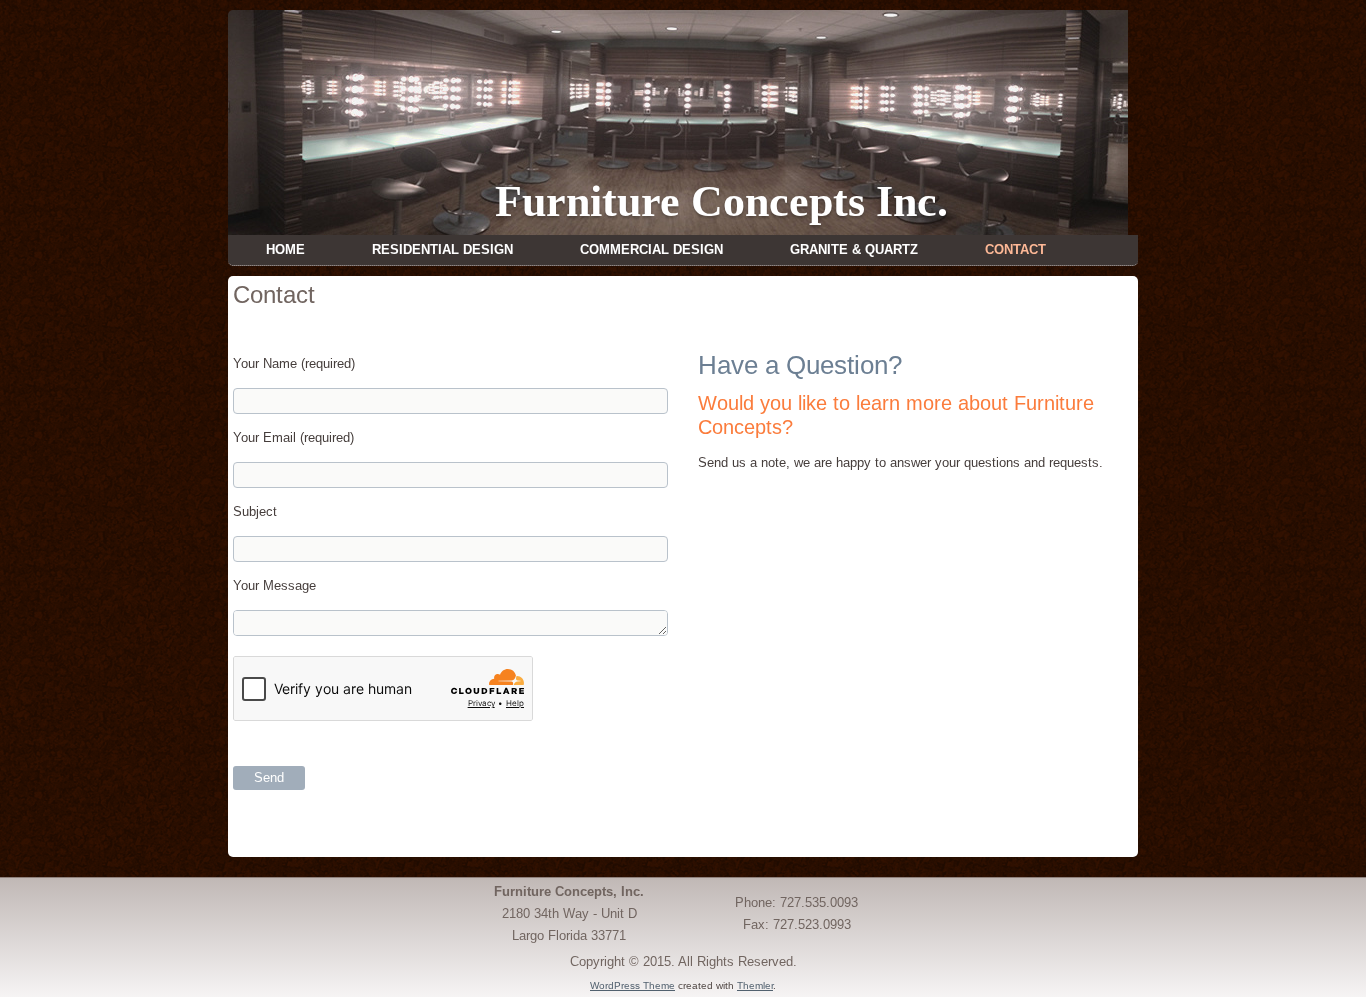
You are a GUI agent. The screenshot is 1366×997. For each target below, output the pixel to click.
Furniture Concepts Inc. (721, 201)
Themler (755, 985)
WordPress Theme (632, 985)
